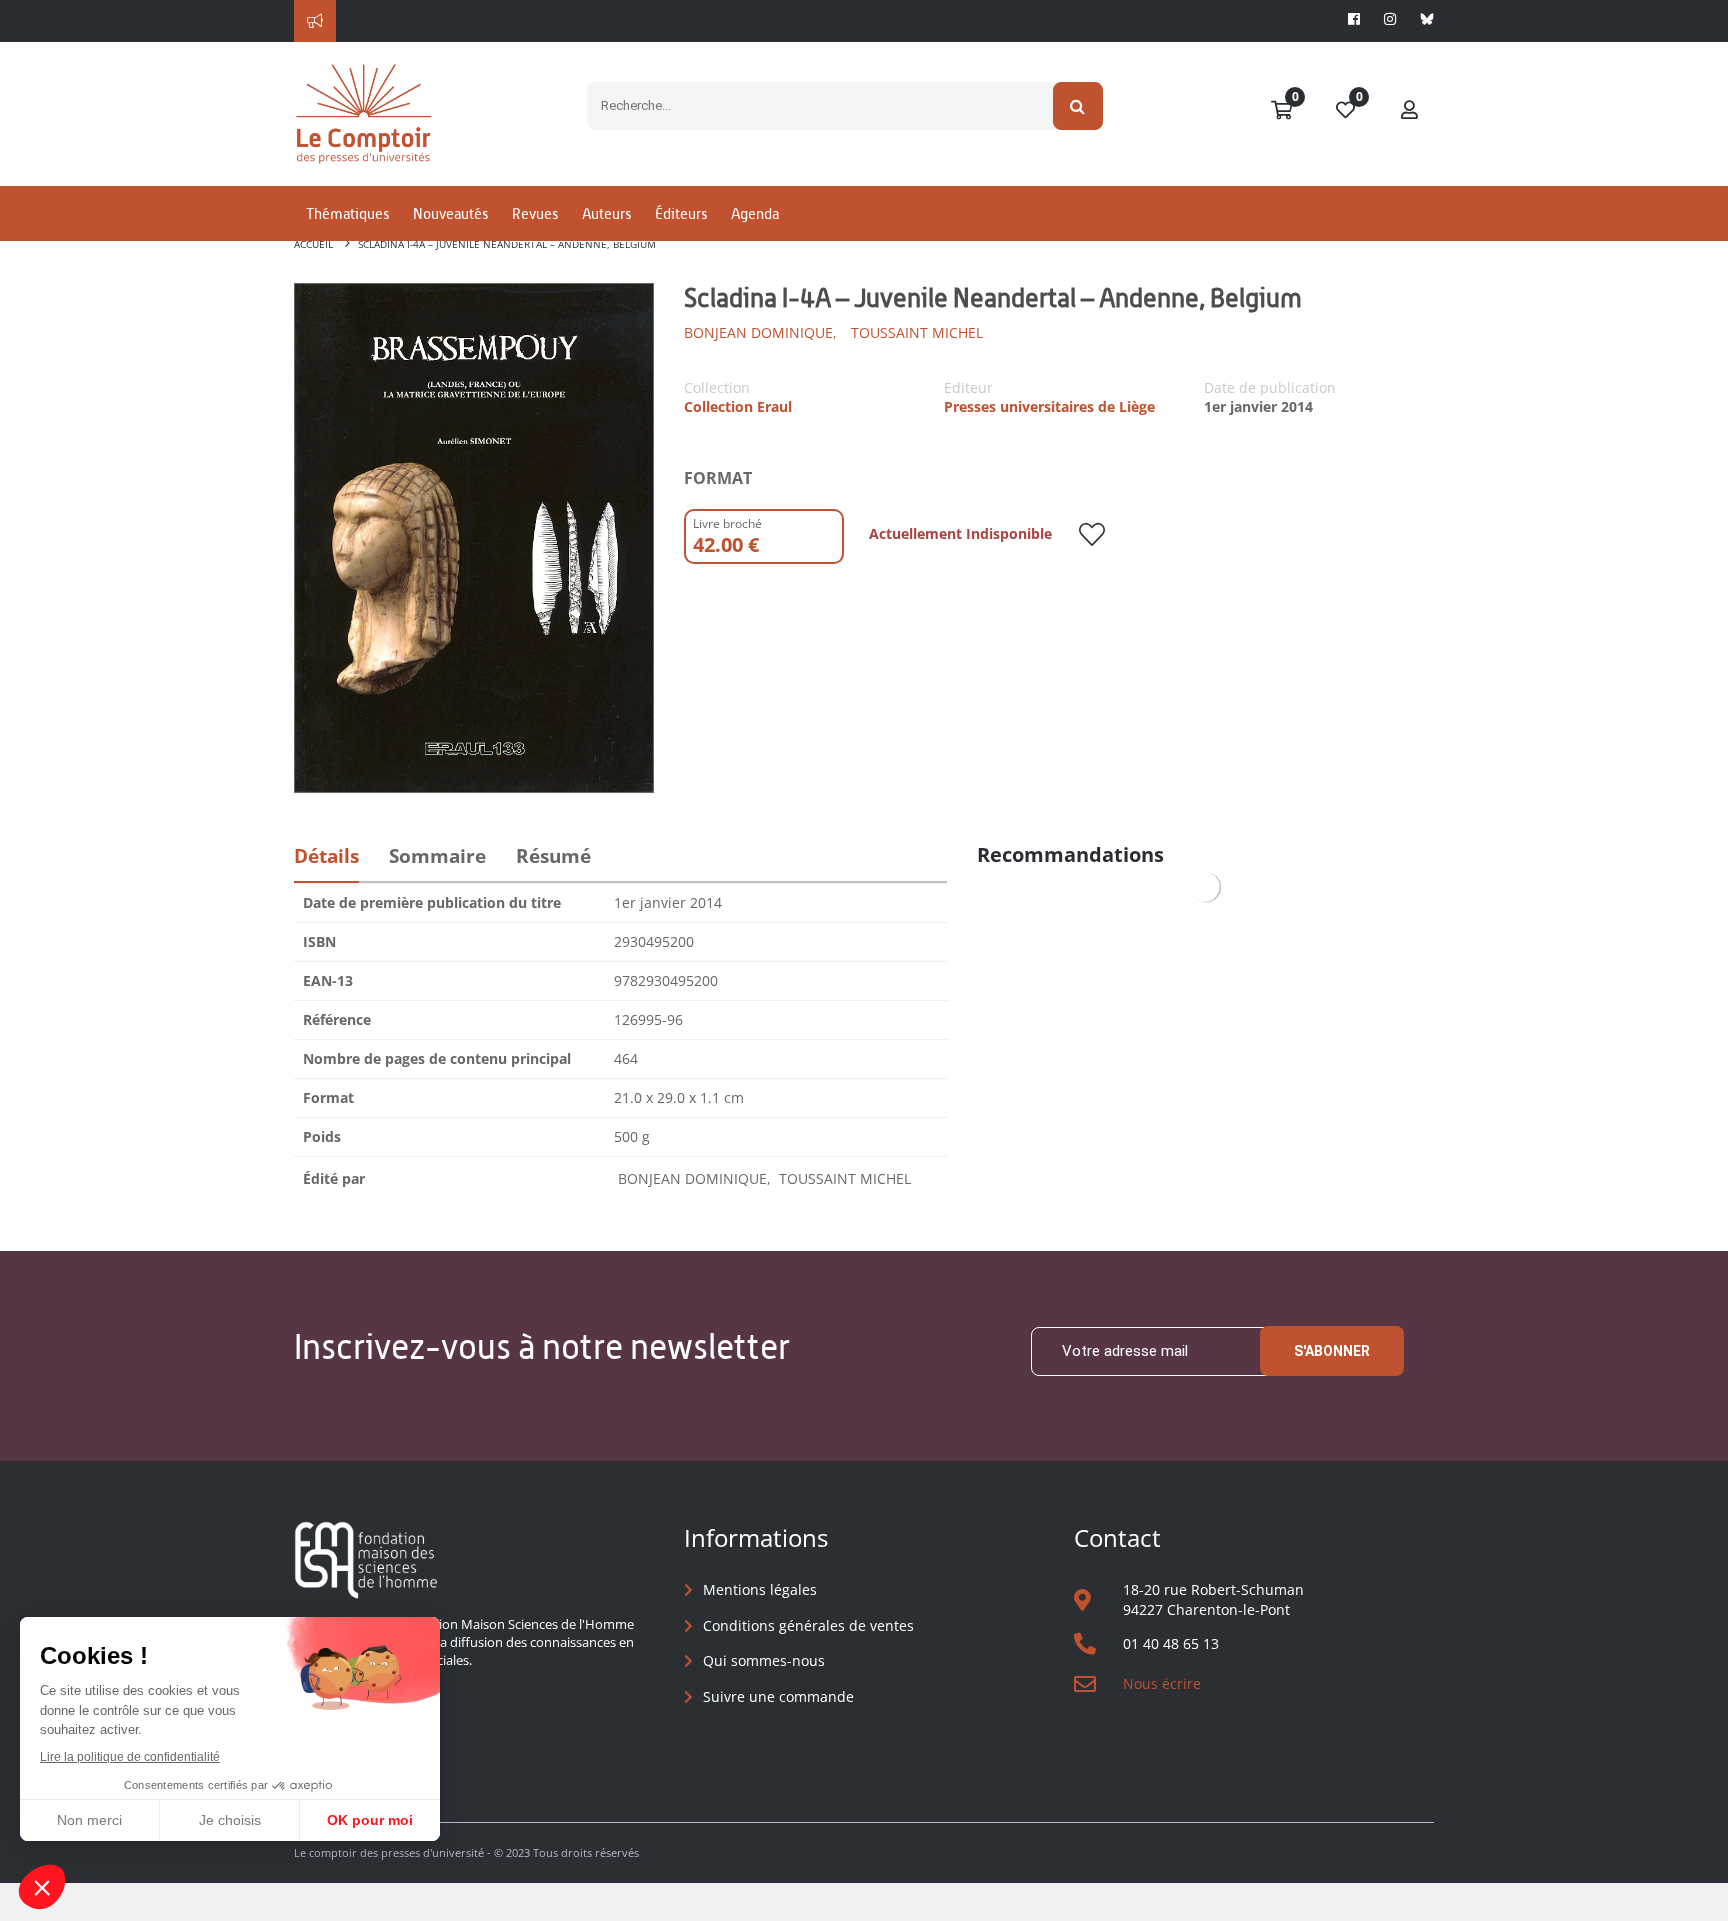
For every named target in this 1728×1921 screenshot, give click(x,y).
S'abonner (1332, 1351)
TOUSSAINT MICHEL (915, 332)
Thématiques (347, 213)
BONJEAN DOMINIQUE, (760, 332)
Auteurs (606, 213)
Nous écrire (1162, 1683)
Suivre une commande (778, 1696)
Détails (326, 856)
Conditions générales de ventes (808, 1625)
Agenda (755, 213)
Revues (535, 213)
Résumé (553, 856)
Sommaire (437, 856)
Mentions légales (760, 1589)
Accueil (313, 244)
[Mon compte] (1410, 111)
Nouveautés (450, 213)
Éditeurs (681, 213)
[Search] (1078, 106)
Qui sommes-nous (764, 1660)
